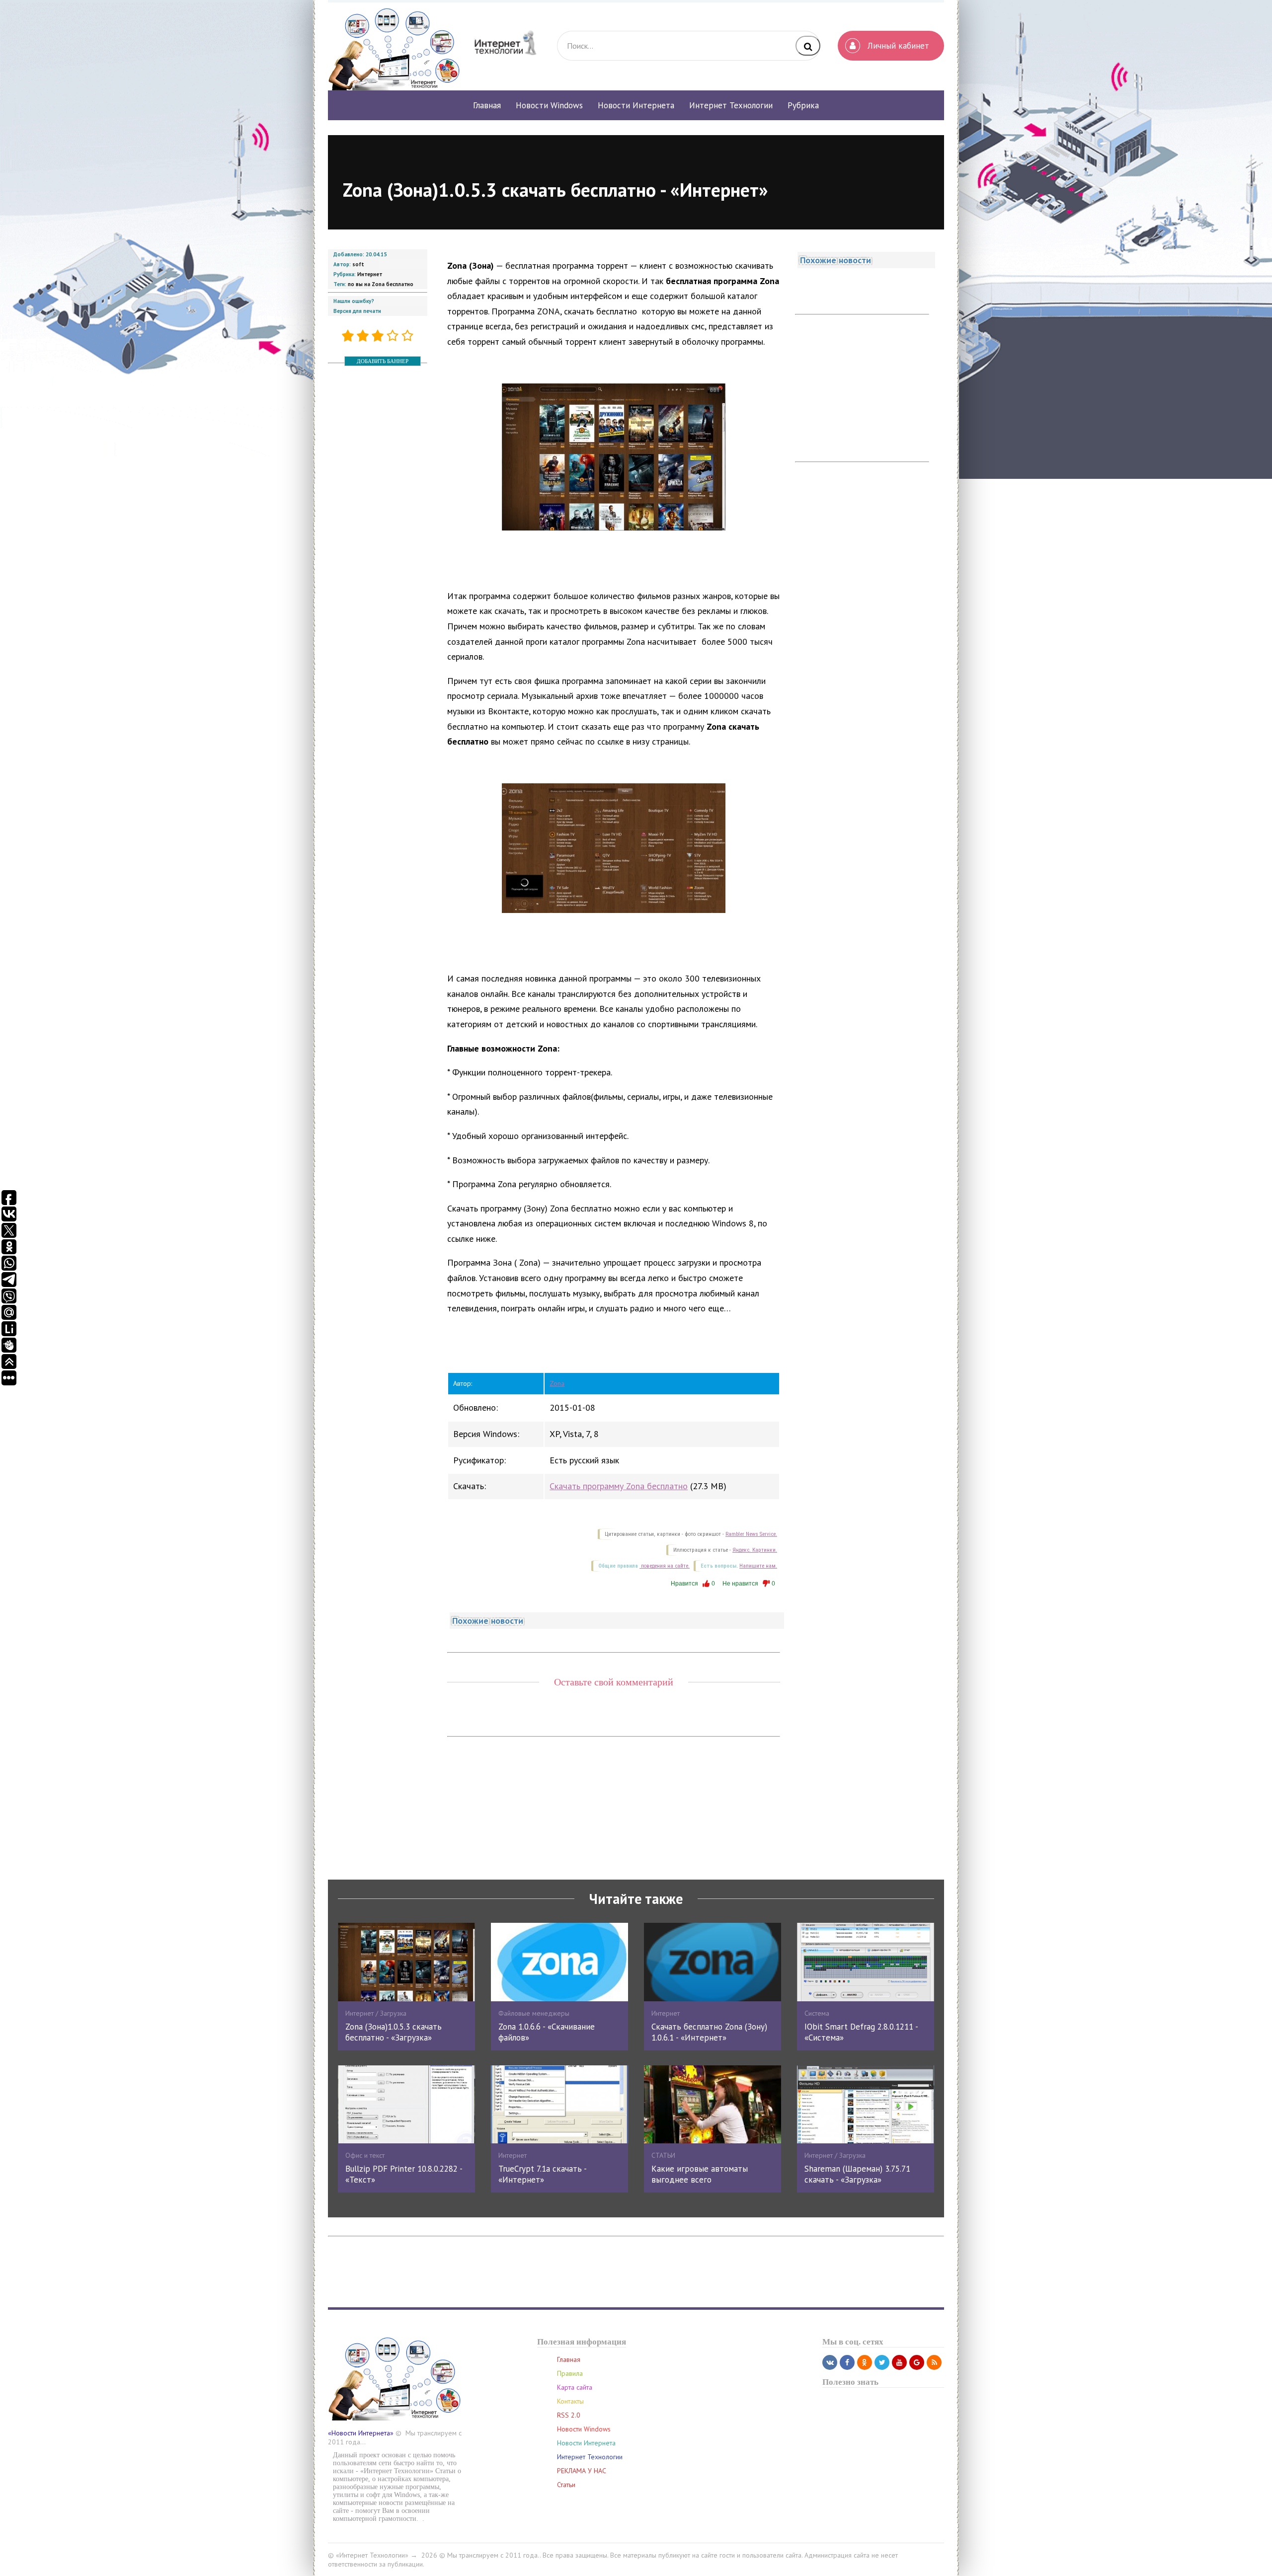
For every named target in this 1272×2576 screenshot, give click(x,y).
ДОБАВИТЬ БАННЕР (383, 361)
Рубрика (803, 105)
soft (358, 264)
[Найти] (808, 46)
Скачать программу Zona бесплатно (619, 1486)
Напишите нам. (758, 1566)
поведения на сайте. (665, 1566)
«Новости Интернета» (361, 2433)
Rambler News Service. (751, 1534)
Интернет (370, 274)
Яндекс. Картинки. (755, 1550)
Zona (557, 1383)
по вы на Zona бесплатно (381, 284)
